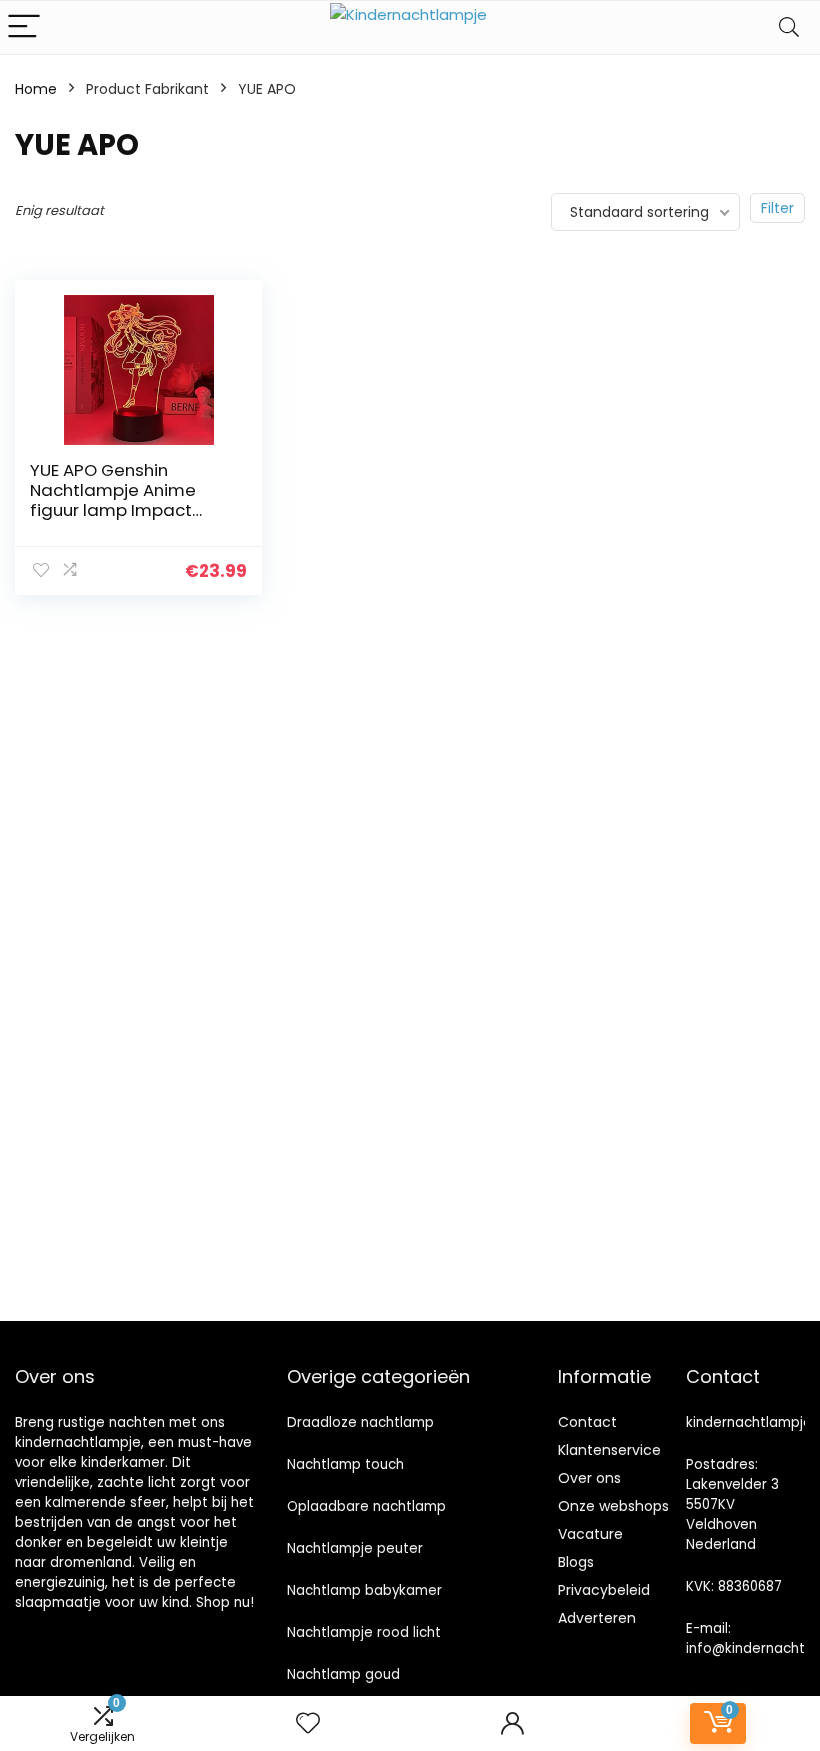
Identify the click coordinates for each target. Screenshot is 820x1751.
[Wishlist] (308, 1723)
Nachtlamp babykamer (364, 1590)
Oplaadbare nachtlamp (366, 1506)
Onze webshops (613, 1506)
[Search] (789, 27)
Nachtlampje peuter (355, 1548)
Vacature (590, 1534)
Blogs (576, 1562)
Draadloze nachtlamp (360, 1422)
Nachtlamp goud (343, 1674)
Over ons (589, 1478)
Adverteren (597, 1618)
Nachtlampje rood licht (364, 1632)
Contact (587, 1422)
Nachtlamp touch (345, 1464)
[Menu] (24, 27)
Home (36, 89)
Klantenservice (609, 1450)
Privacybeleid (604, 1590)
